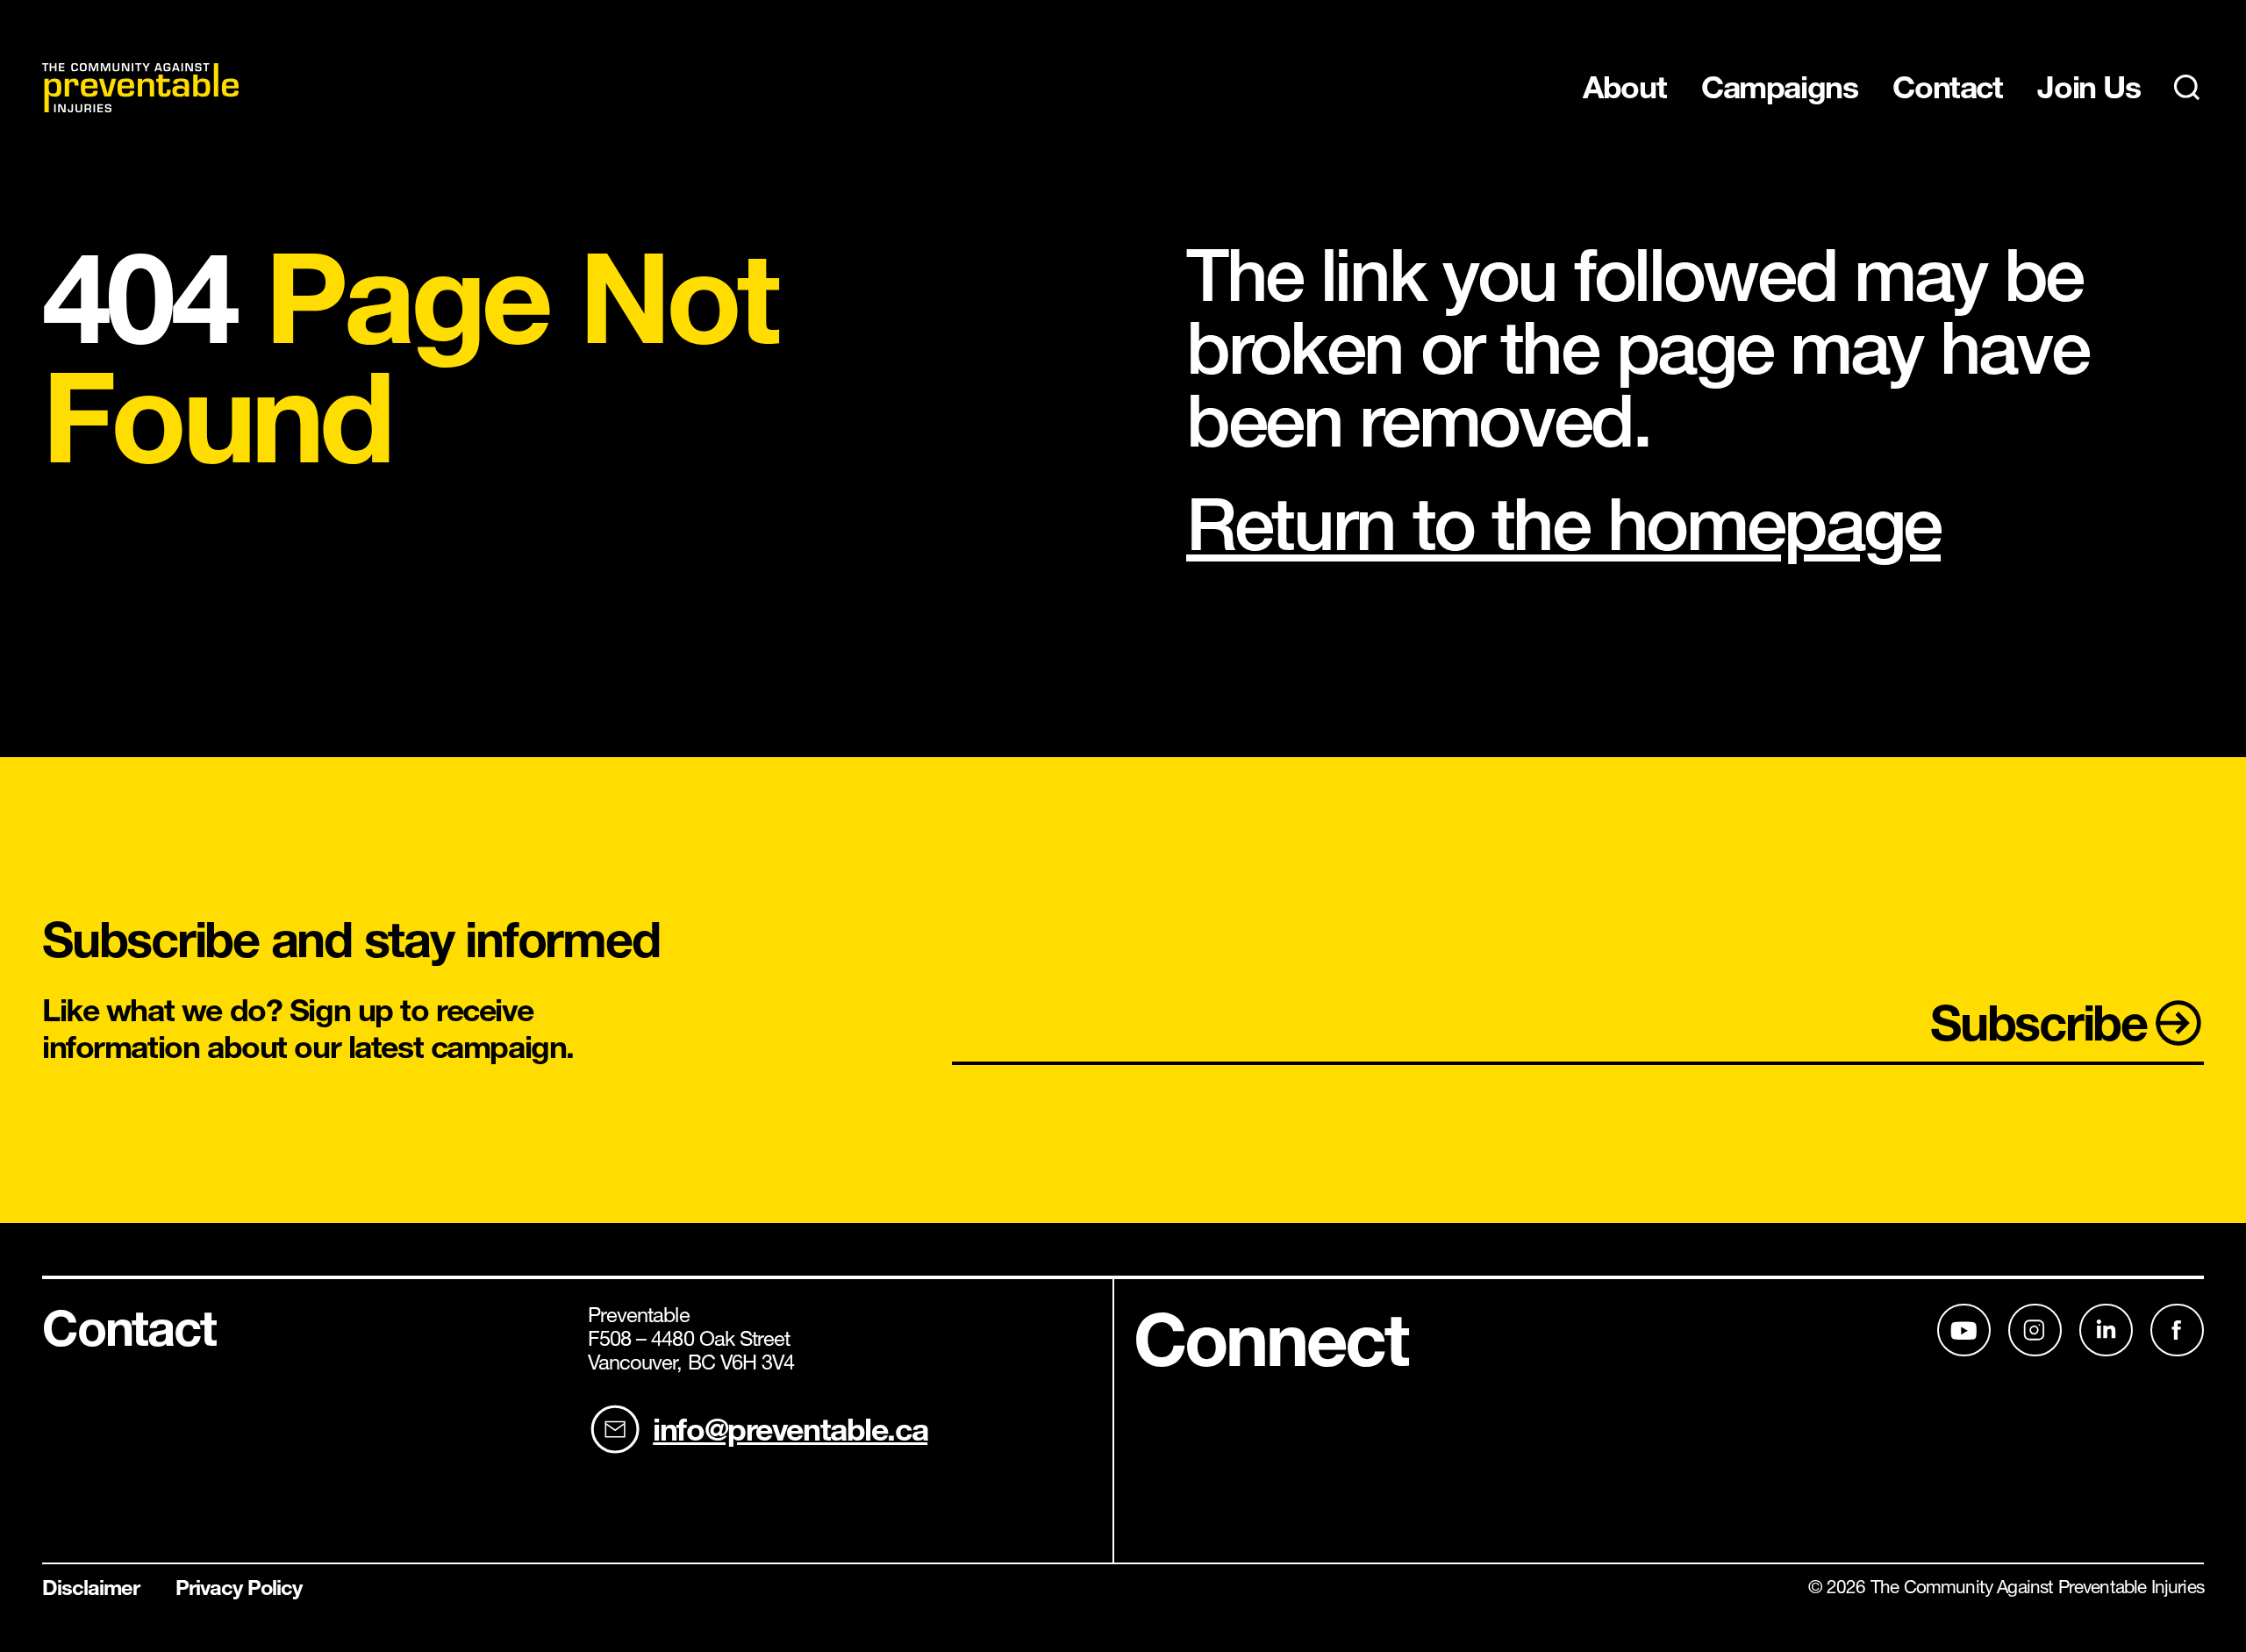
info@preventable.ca (790, 1429)
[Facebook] (2177, 1330)
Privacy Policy (239, 1588)
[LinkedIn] (1964, 1330)
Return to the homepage (1563, 524)
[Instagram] (2035, 1330)
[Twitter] (2106, 1330)
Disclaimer (91, 1588)
